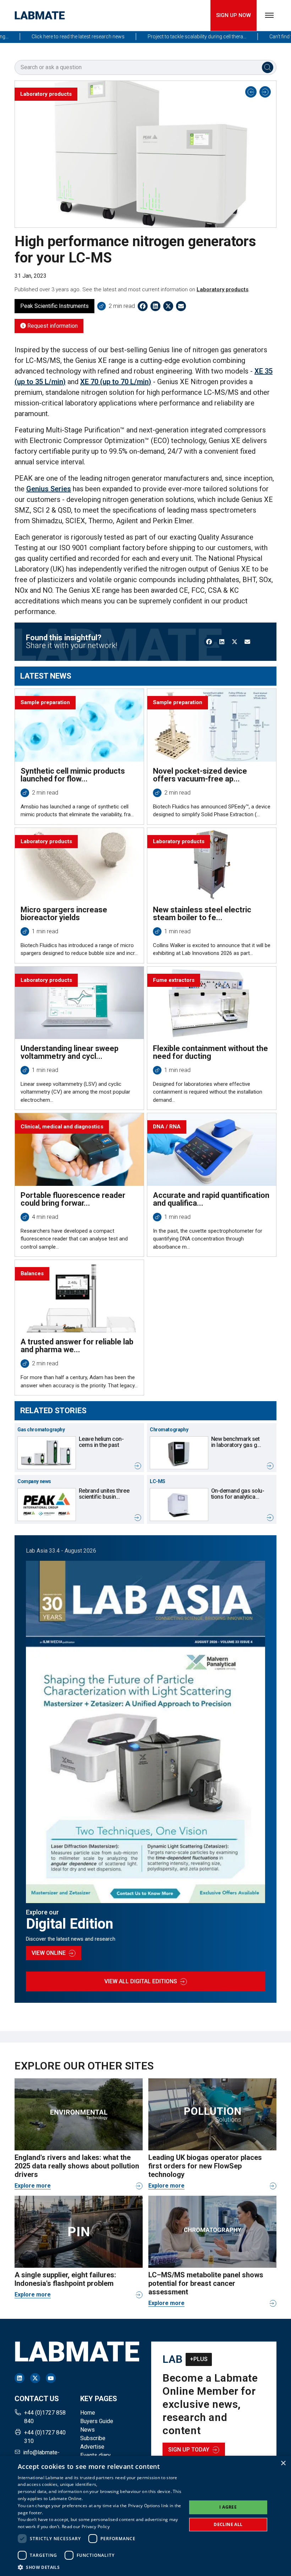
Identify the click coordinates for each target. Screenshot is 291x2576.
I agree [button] (228, 2507)
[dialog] (145, 2516)
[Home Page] (40, 15)
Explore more (33, 2186)
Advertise (92, 2447)
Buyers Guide (97, 2421)
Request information (52, 326)
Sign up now (234, 15)
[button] (100, 2567)
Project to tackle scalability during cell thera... (168, 37)
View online (49, 1953)
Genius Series (49, 489)
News (87, 2430)
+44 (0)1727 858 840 (45, 2417)
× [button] (283, 2463)
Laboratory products (223, 289)
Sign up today (189, 2450)
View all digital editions (141, 1981)
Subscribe (93, 2438)
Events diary (95, 2455)
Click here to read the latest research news (49, 37)
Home (88, 2413)
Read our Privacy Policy (86, 2527)
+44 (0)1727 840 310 (45, 2437)
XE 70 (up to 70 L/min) (116, 382)
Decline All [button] (228, 2524)
